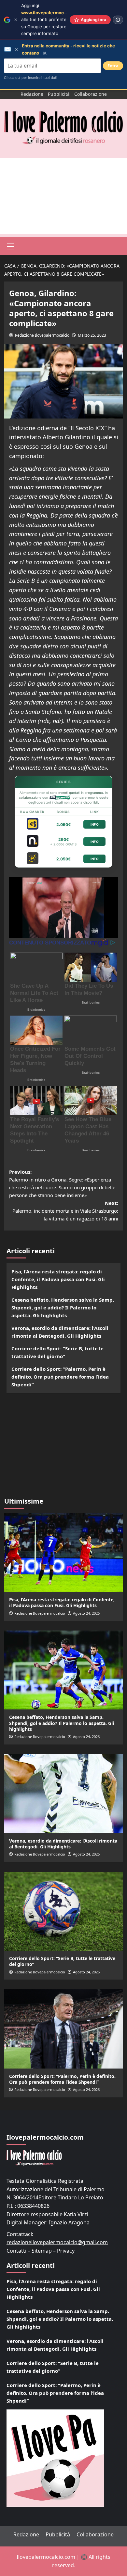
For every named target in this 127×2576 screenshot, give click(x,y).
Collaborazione (91, 94)
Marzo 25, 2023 (92, 335)
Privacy (66, 2251)
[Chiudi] (16, 20)
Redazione (32, 94)
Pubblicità (59, 94)
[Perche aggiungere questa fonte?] (118, 20)
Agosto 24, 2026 (86, 1613)
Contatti (16, 2251)
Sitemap (42, 2251)
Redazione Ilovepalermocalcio (42, 335)
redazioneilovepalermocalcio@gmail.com (57, 2242)
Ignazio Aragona (69, 2222)
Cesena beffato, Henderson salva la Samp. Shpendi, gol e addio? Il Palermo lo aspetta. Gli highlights (63, 1307)
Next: (65, 1211)
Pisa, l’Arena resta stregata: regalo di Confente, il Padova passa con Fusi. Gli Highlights (58, 1279)
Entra (113, 66)
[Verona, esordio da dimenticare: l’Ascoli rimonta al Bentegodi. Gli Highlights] (64, 1794)
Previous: (62, 1183)
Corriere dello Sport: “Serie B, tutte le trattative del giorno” (57, 1352)
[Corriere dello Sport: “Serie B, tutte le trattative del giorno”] (64, 1911)
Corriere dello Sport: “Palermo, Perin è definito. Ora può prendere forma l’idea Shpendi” (60, 1377)
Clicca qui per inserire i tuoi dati (31, 78)
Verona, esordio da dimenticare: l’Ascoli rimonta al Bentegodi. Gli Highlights (60, 1332)
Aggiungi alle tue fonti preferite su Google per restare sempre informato (53, 19)
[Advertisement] (63, 196)
